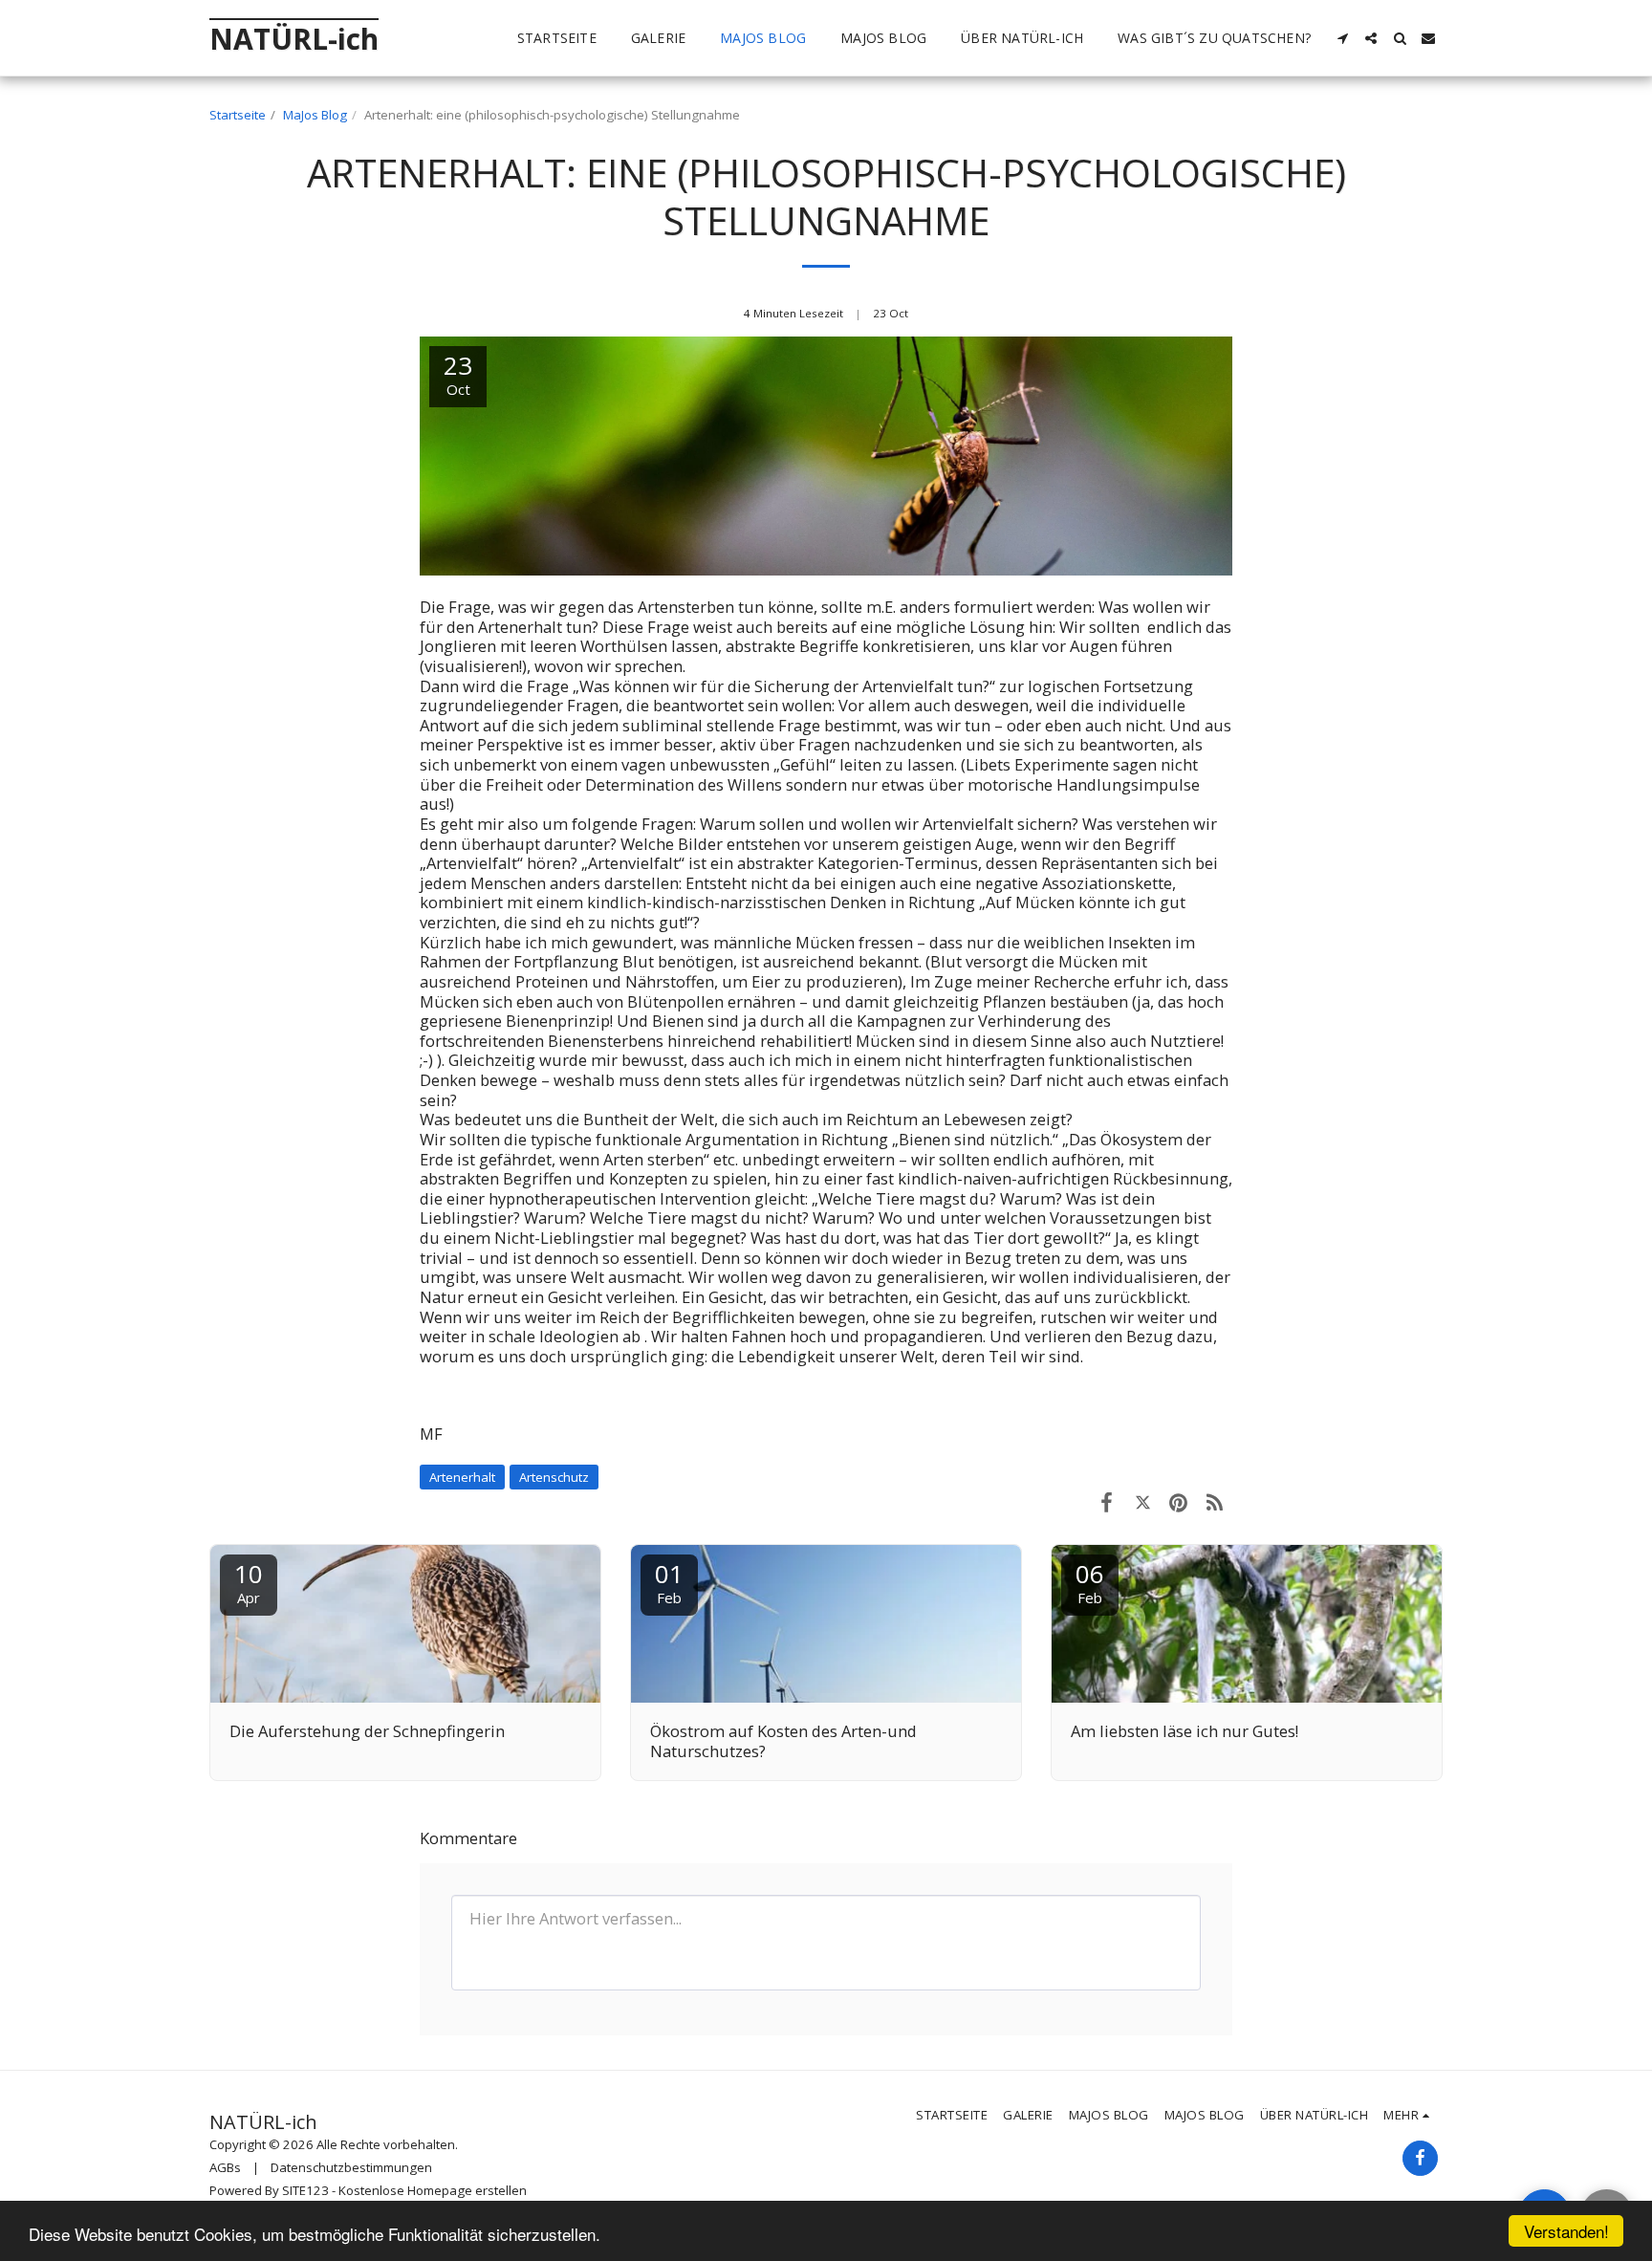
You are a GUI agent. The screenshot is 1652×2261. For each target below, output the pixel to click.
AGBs (225, 2167)
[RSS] (1215, 1501)
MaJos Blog (315, 115)
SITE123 (305, 2190)
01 (669, 1582)
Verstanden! (1566, 2231)
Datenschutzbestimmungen (351, 2167)
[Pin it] (1178, 1501)
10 (249, 1582)
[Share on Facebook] (1107, 1501)
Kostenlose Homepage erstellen (433, 2190)
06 (1090, 1582)
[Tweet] (1143, 1501)
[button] (1342, 38)
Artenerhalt (462, 1477)
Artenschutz (554, 1477)
